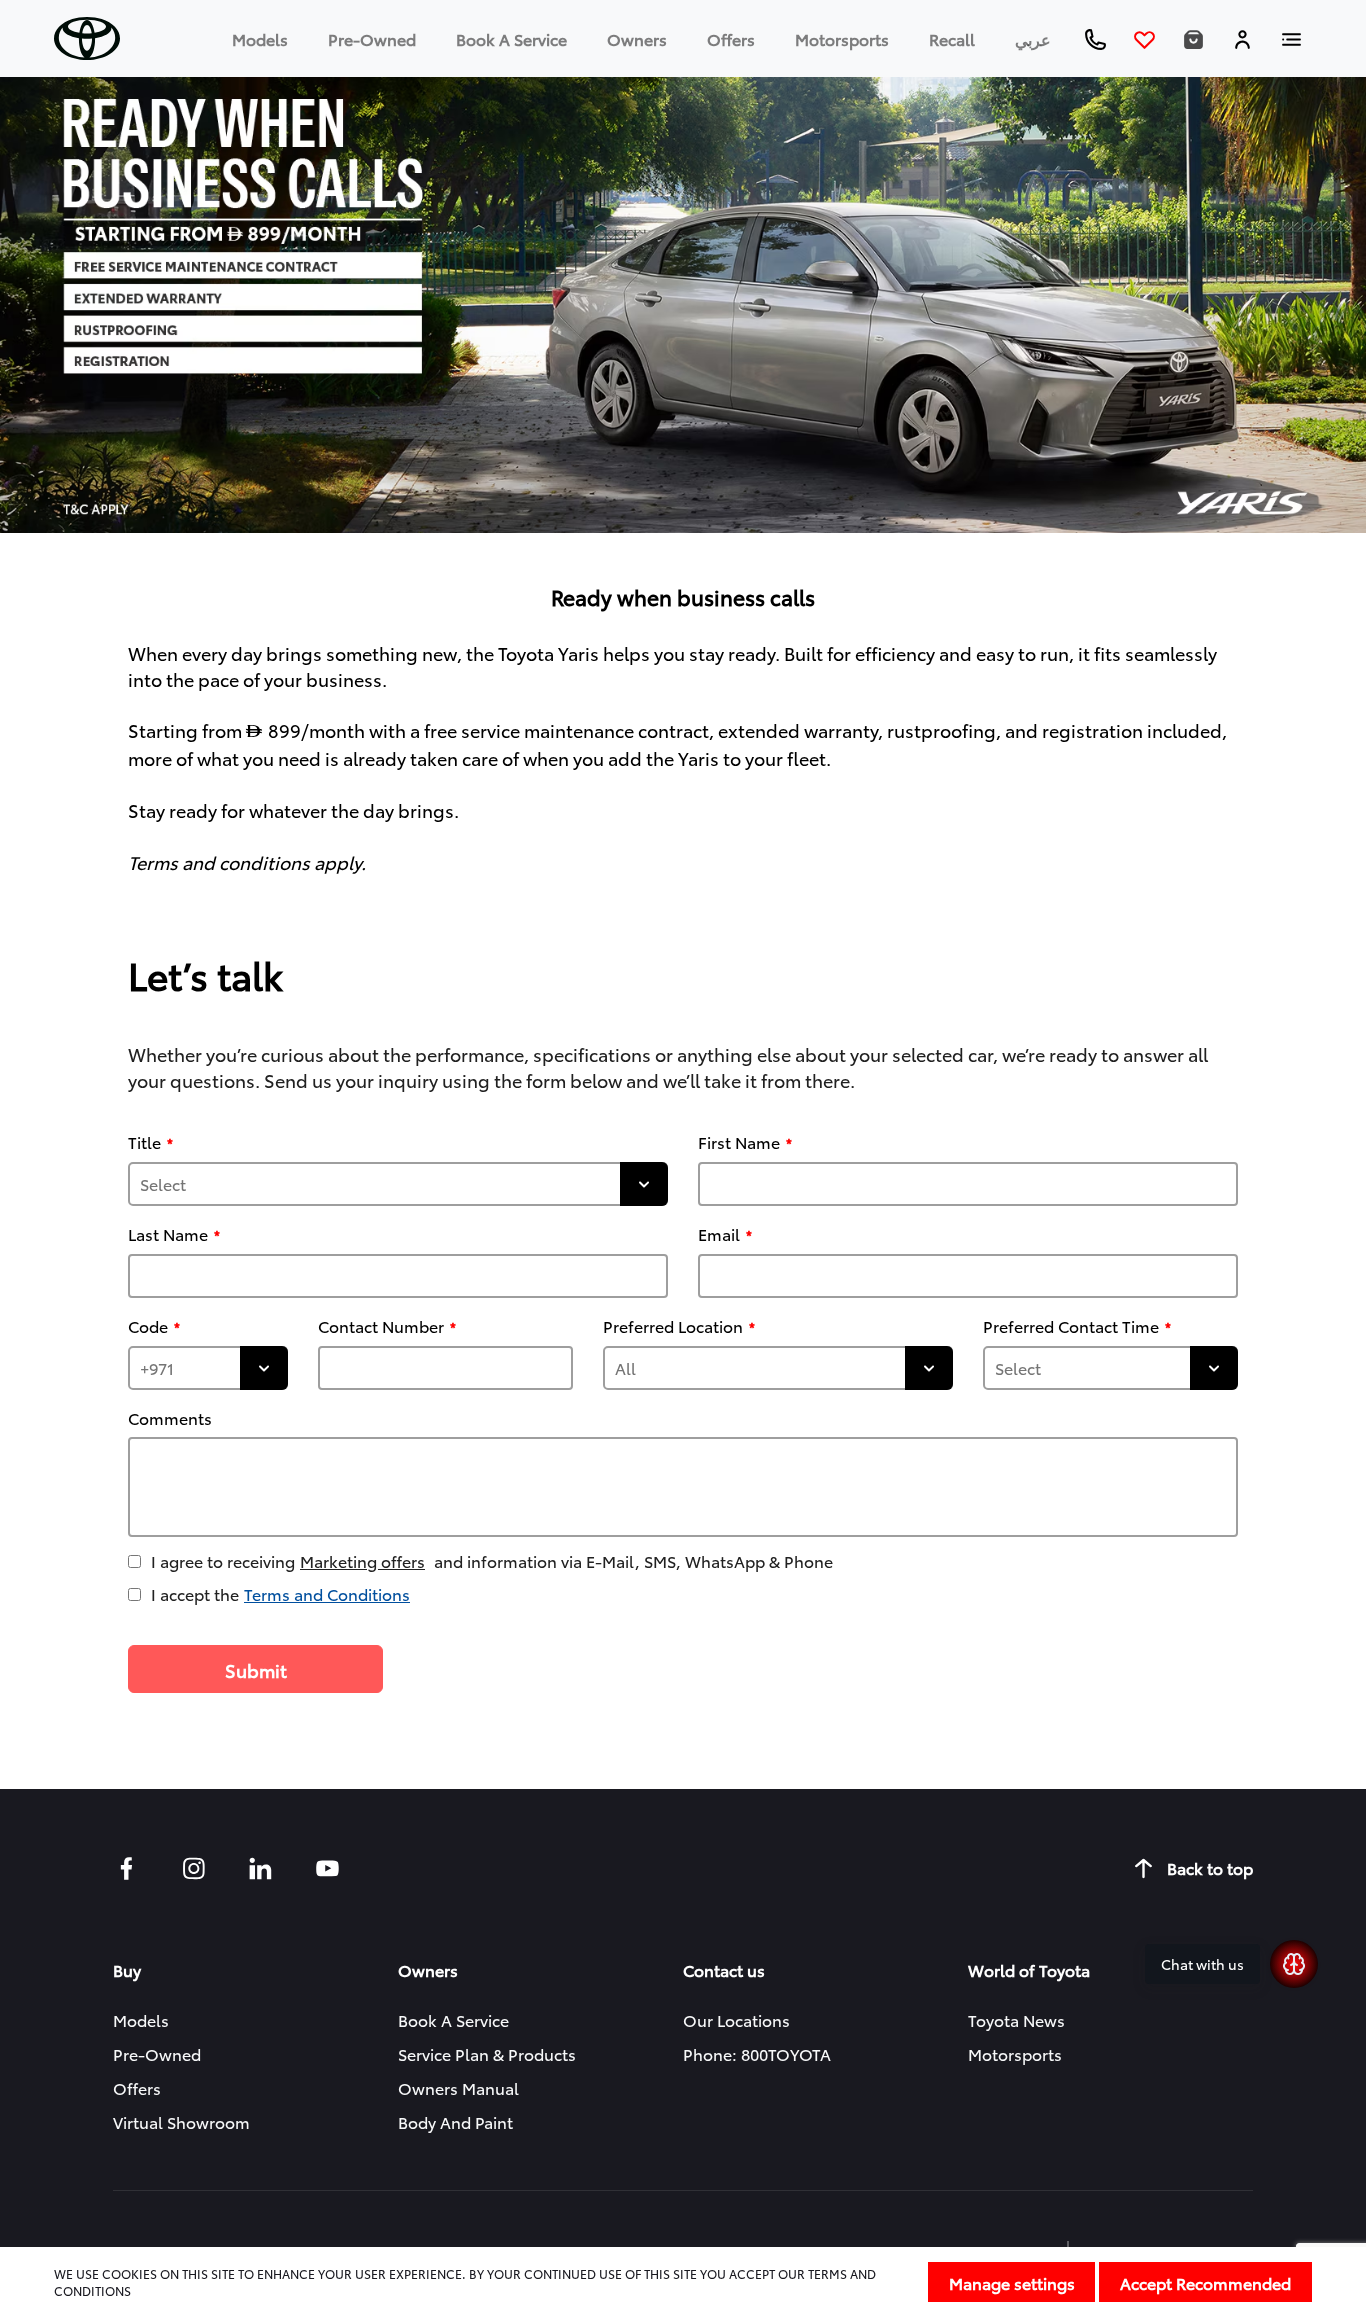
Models (260, 38)
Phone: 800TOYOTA (757, 2053)
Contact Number (381, 1326)
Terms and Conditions (327, 1593)
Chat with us (1202, 1964)
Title (144, 1142)
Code (148, 1326)
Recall (952, 38)
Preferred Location (673, 1326)
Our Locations (736, 2019)
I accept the (280, 1593)
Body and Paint (455, 2121)
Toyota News (1016, 2019)
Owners (637, 38)
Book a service (511, 38)
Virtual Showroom (181, 2121)
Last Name (168, 1234)
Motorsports (842, 38)
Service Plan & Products (487, 2053)
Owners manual (458, 2087)
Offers (731, 38)
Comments (170, 1418)
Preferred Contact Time (1071, 1326)
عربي (1033, 38)
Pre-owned (372, 38)
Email (719, 1234)
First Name (739, 1142)
